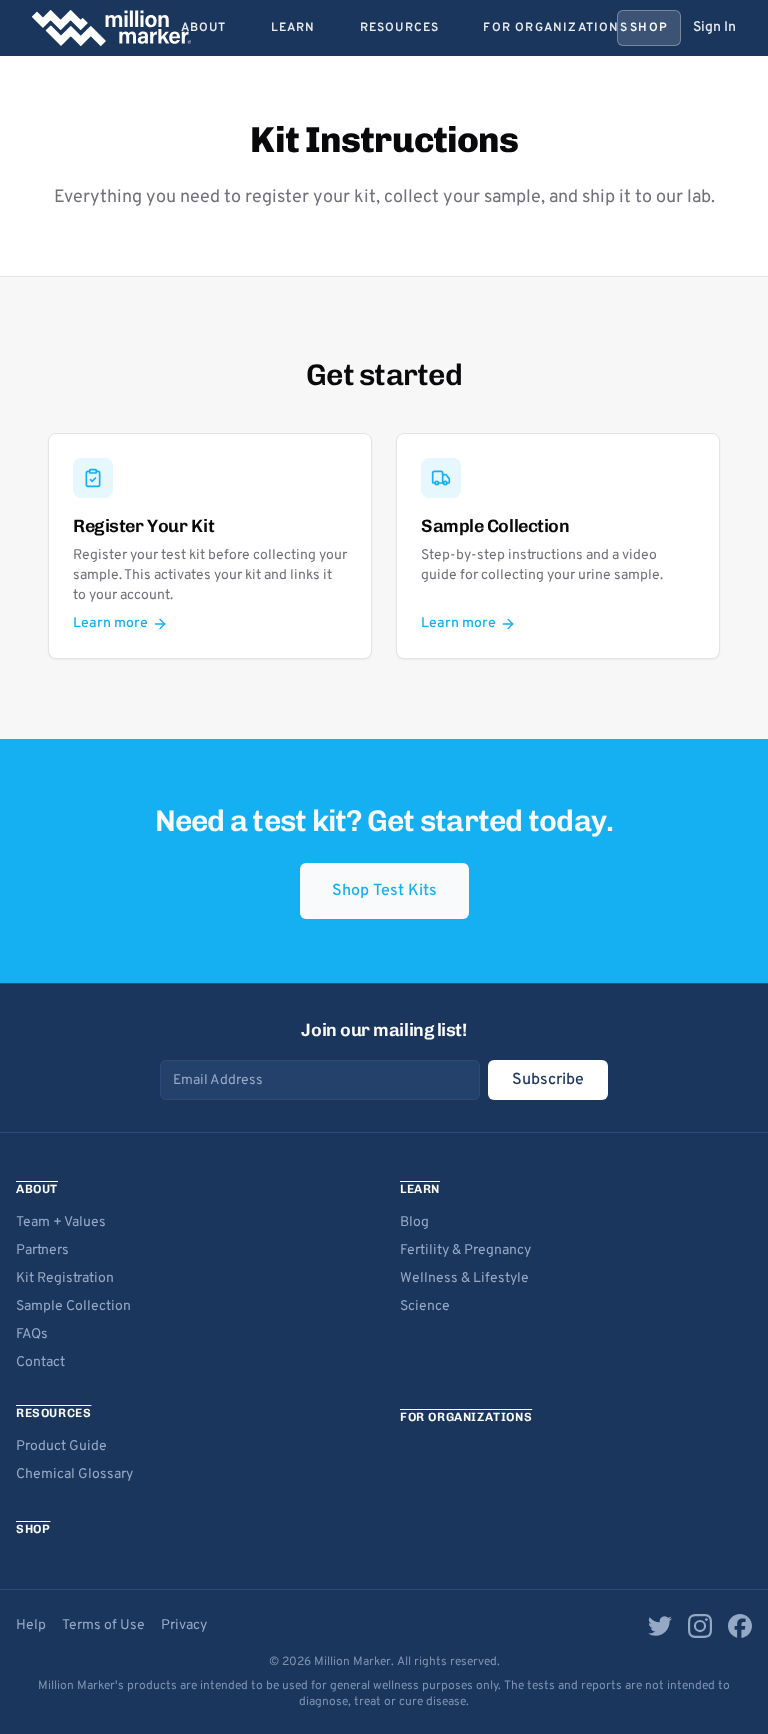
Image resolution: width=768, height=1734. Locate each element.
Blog (414, 1222)
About (204, 28)
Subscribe (548, 1080)
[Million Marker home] (111, 28)
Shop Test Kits (384, 891)
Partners (42, 1250)
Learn (293, 28)
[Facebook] (740, 1626)
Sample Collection (73, 1306)
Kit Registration (65, 1278)
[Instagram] (700, 1626)
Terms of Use (103, 1625)
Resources (400, 28)
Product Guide (61, 1446)
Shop (649, 28)
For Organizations (555, 28)
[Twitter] (660, 1626)
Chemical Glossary (74, 1474)
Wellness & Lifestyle (464, 1278)
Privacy (184, 1625)
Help (31, 1625)
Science (425, 1306)
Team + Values (61, 1222)
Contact (40, 1362)
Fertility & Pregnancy (465, 1250)
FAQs (32, 1334)
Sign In (714, 27)
